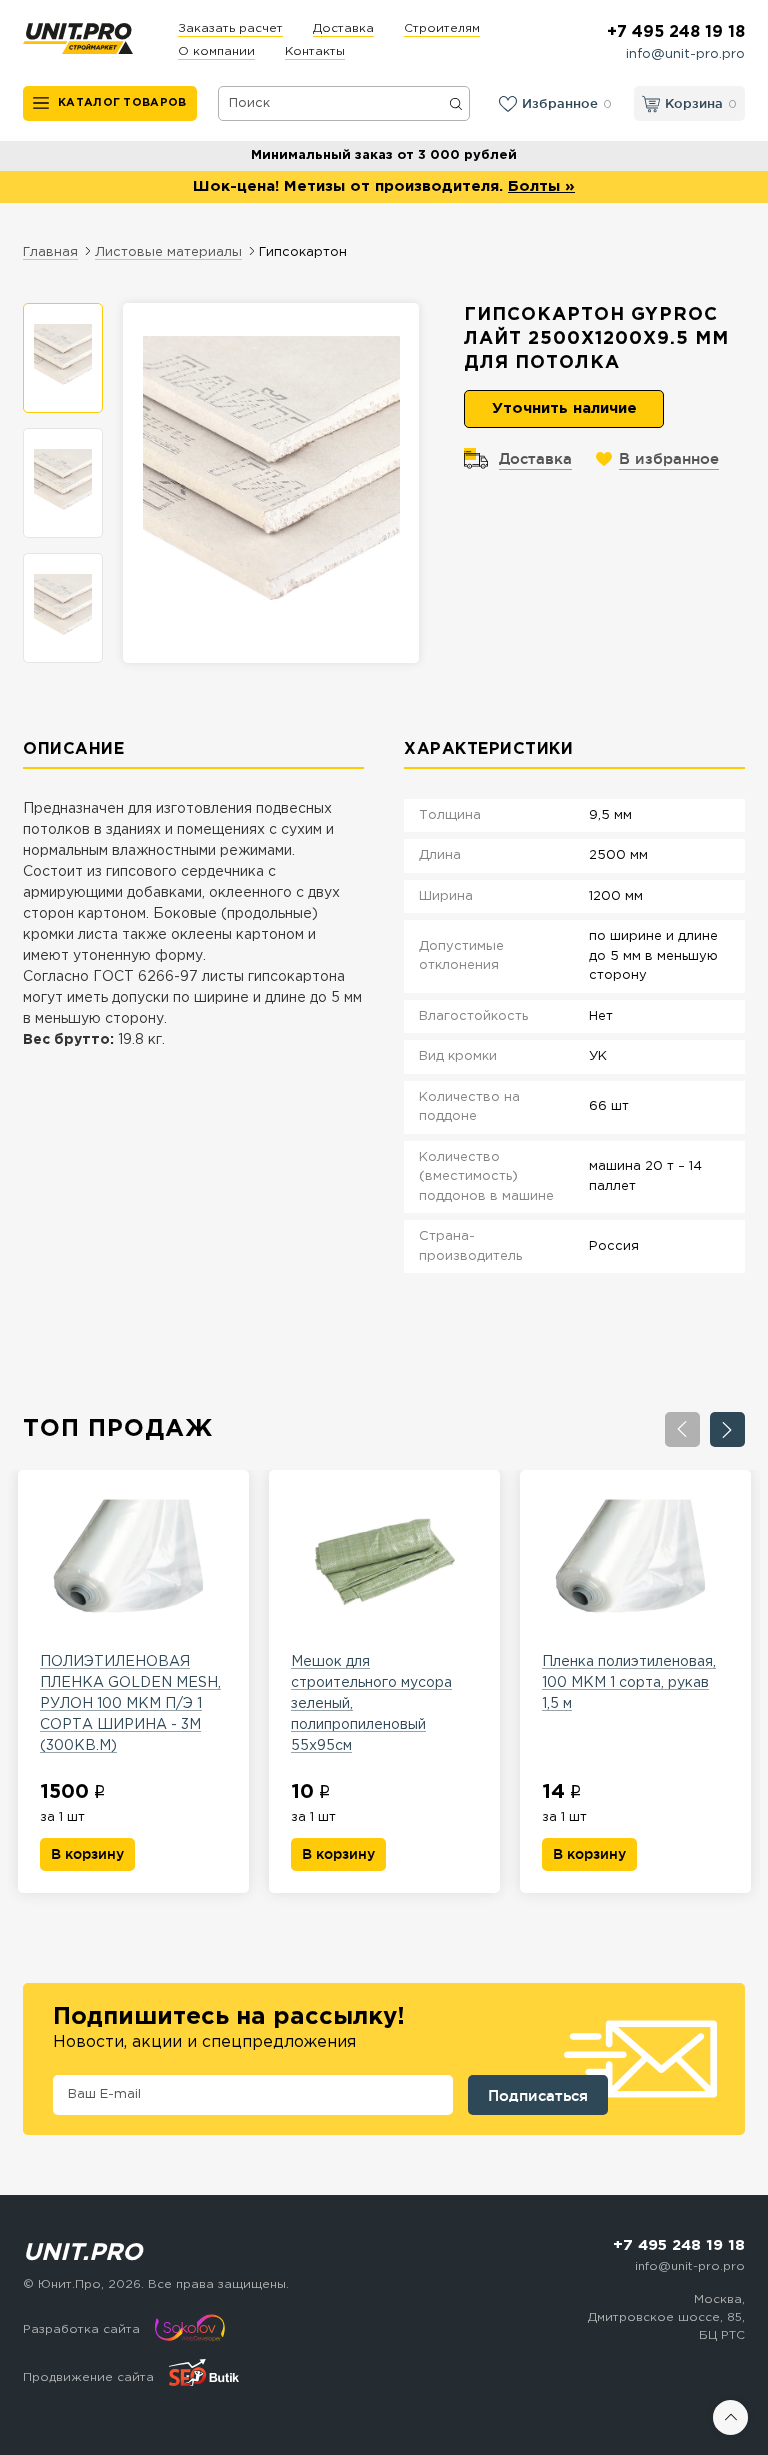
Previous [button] (682, 1429)
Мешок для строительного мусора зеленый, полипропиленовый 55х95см (371, 1704)
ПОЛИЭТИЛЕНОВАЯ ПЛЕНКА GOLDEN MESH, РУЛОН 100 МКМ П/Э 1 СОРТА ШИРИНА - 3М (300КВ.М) (130, 1704)
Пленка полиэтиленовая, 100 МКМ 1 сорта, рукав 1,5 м (629, 1683)
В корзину (87, 1854)
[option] (63, 358)
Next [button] (727, 1429)
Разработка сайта (81, 2329)
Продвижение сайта (88, 2377)
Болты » (541, 186)
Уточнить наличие (564, 408)
